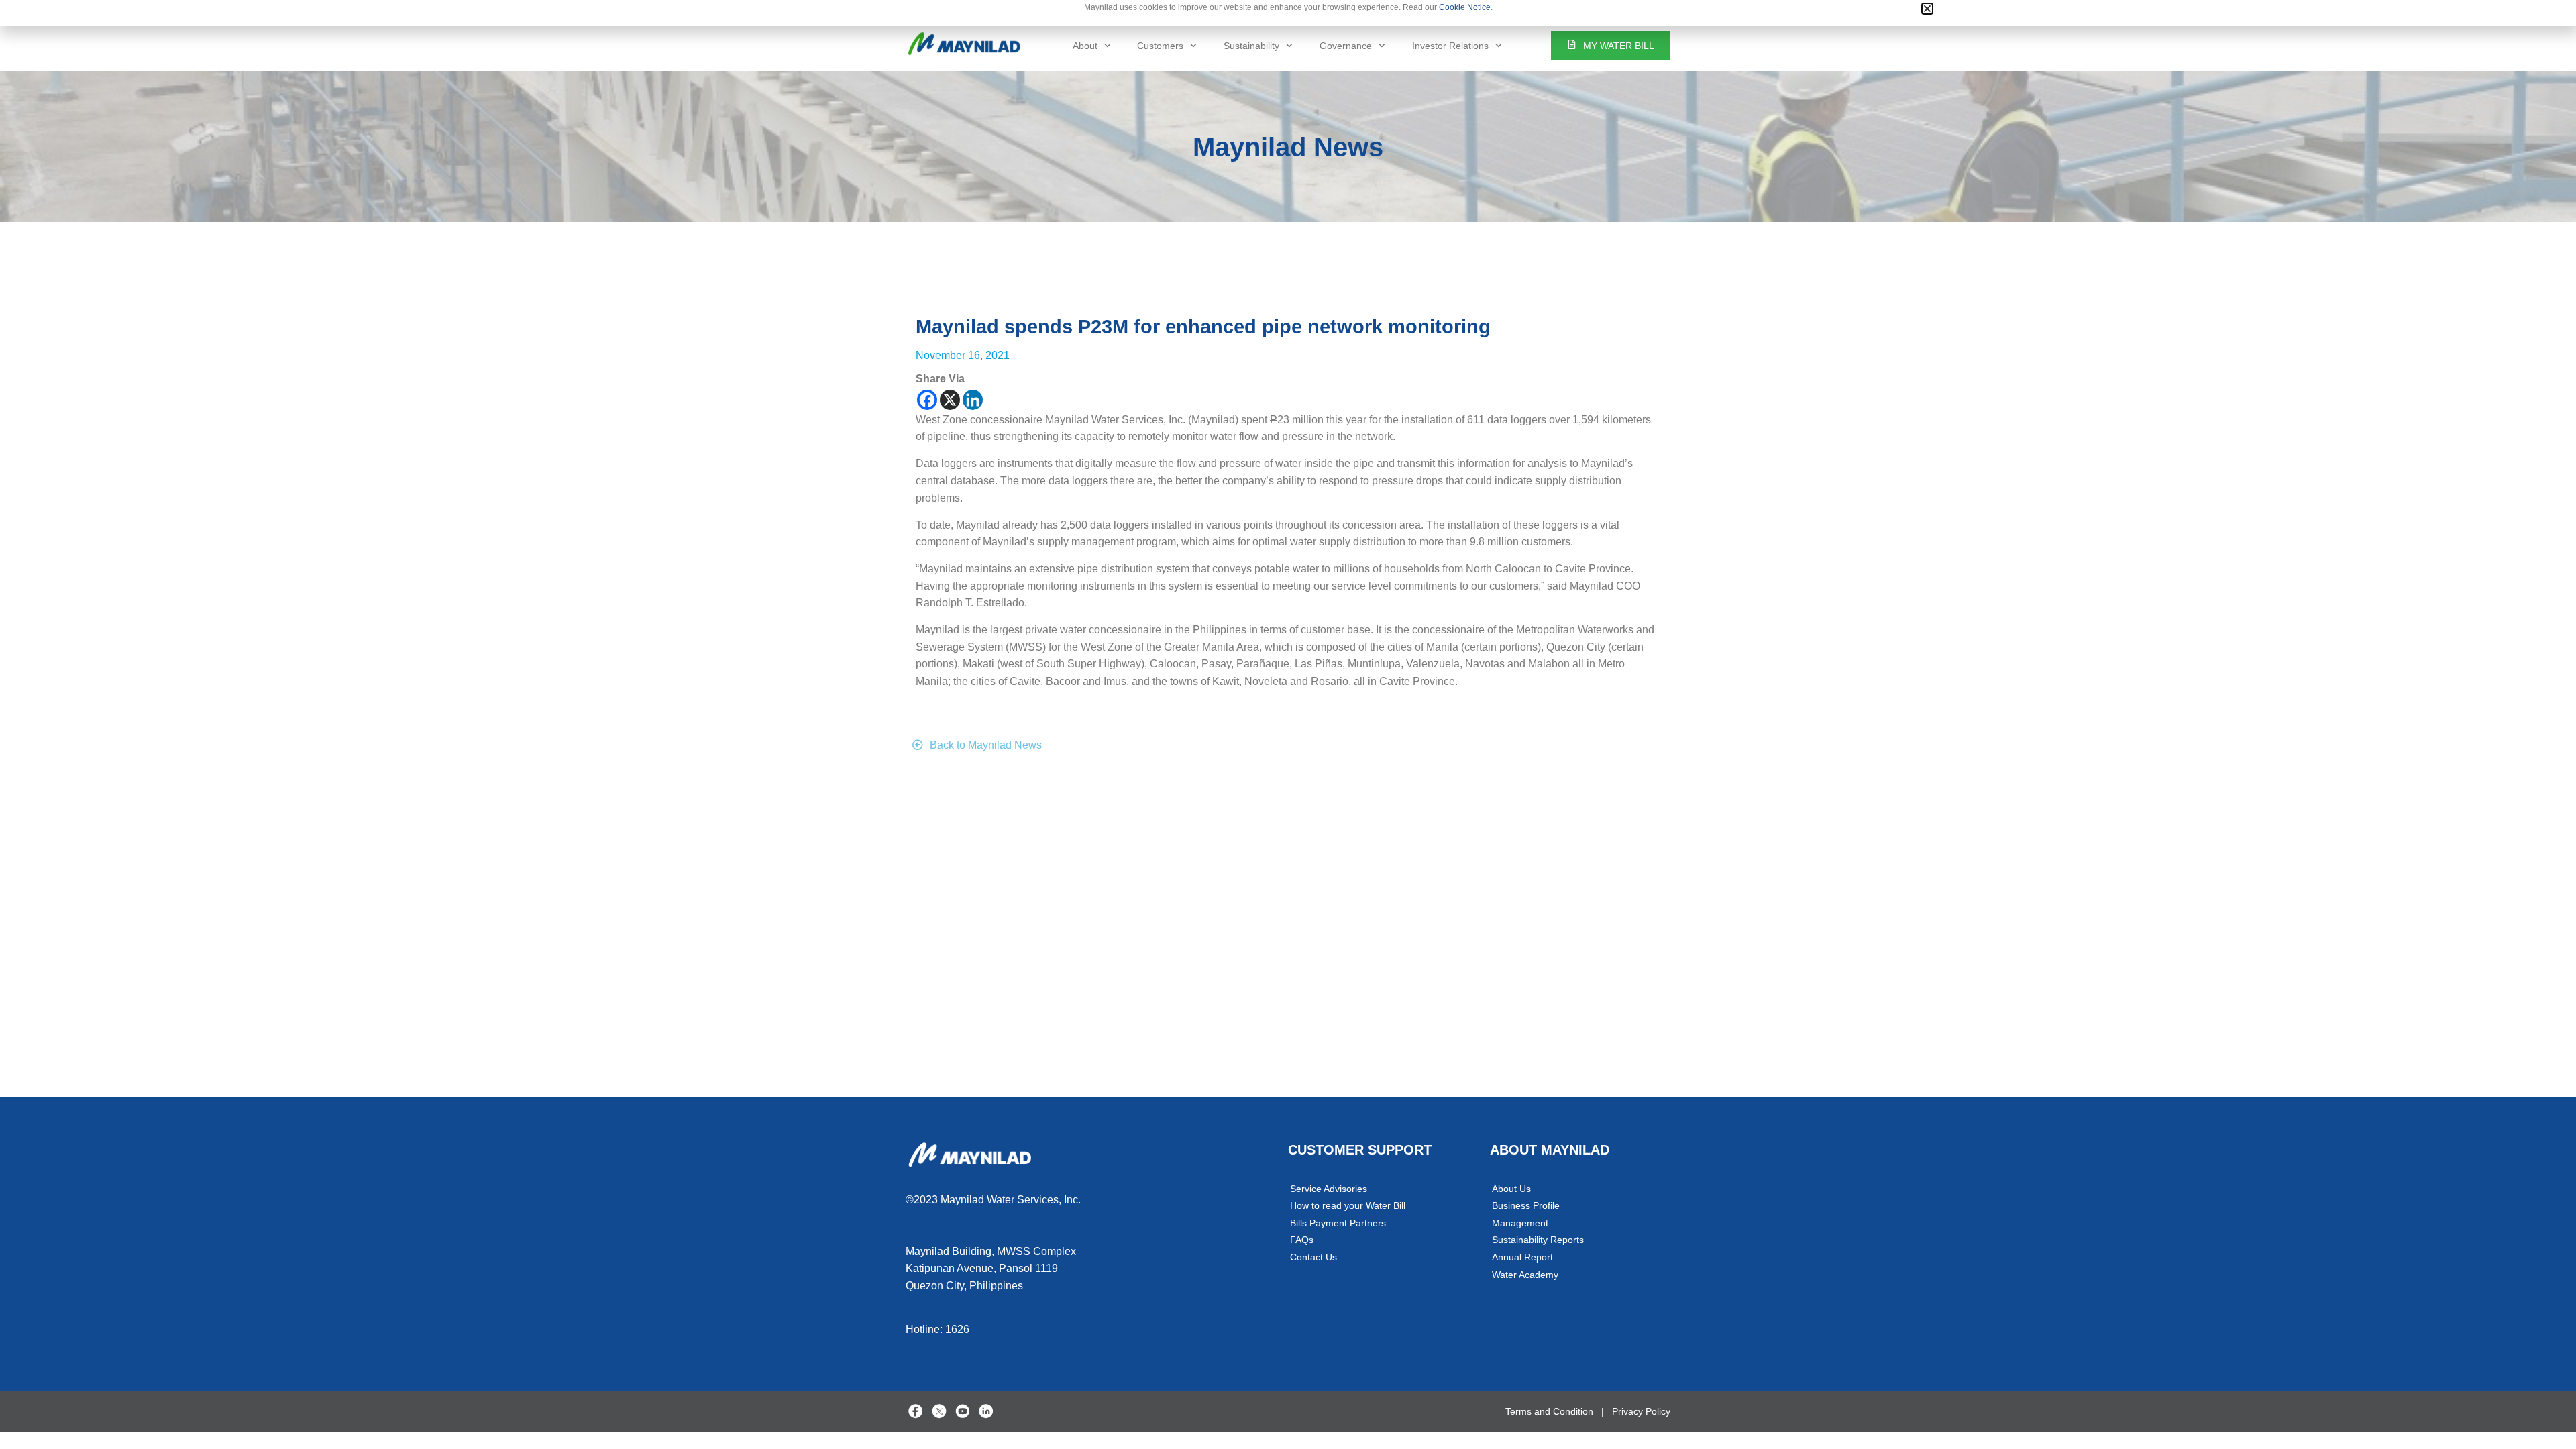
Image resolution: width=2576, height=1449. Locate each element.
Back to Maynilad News (986, 745)
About (1085, 46)
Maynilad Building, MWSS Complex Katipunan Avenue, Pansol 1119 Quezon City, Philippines (991, 1269)
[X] (950, 400)
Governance (1346, 46)
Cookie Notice (1465, 7)
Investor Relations (1450, 46)
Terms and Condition (1549, 1411)
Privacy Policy (1641, 1411)
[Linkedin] (973, 400)
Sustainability (1251, 46)
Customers (1160, 46)
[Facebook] (927, 400)
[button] (1927, 9)
